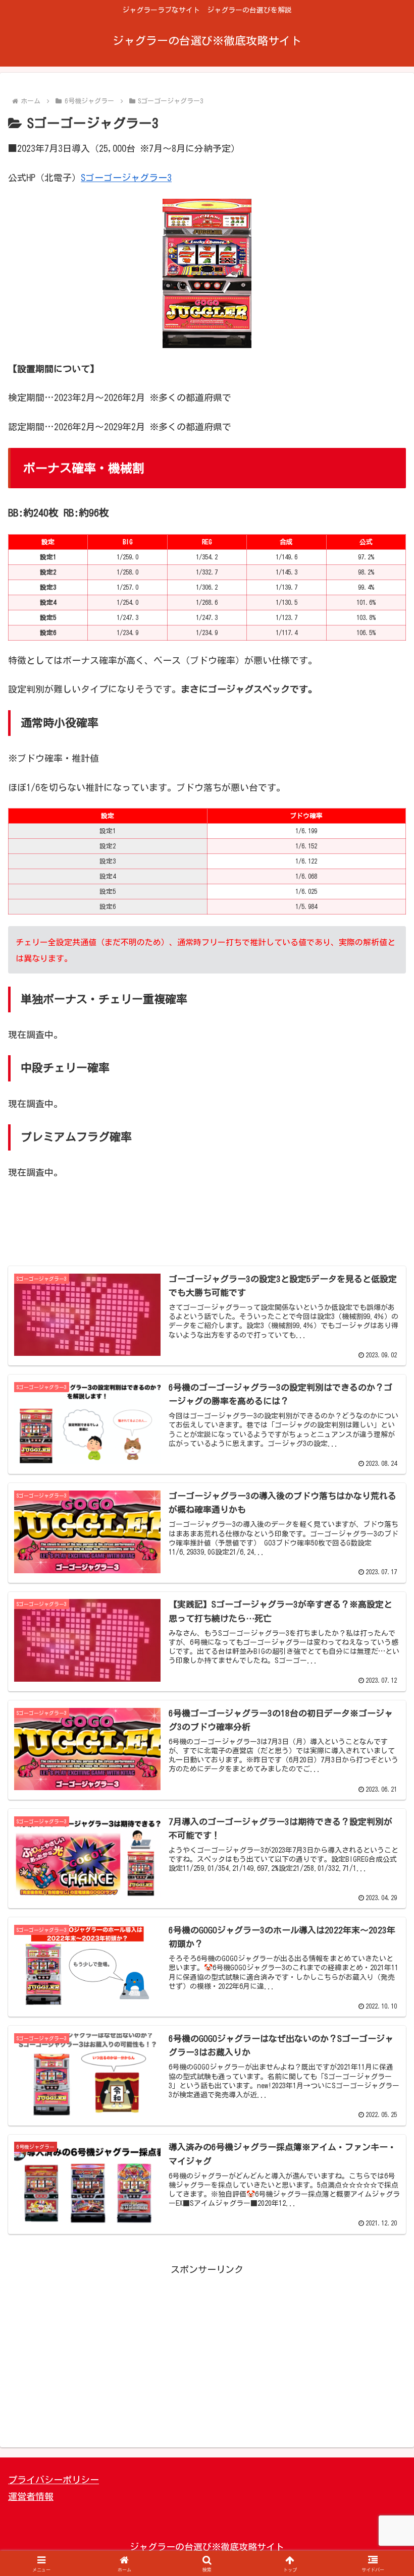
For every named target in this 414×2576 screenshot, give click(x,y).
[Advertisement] (207, 1231)
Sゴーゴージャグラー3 (126, 178)
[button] (383, 1761)
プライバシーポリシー (54, 2480)
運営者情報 (31, 2496)
